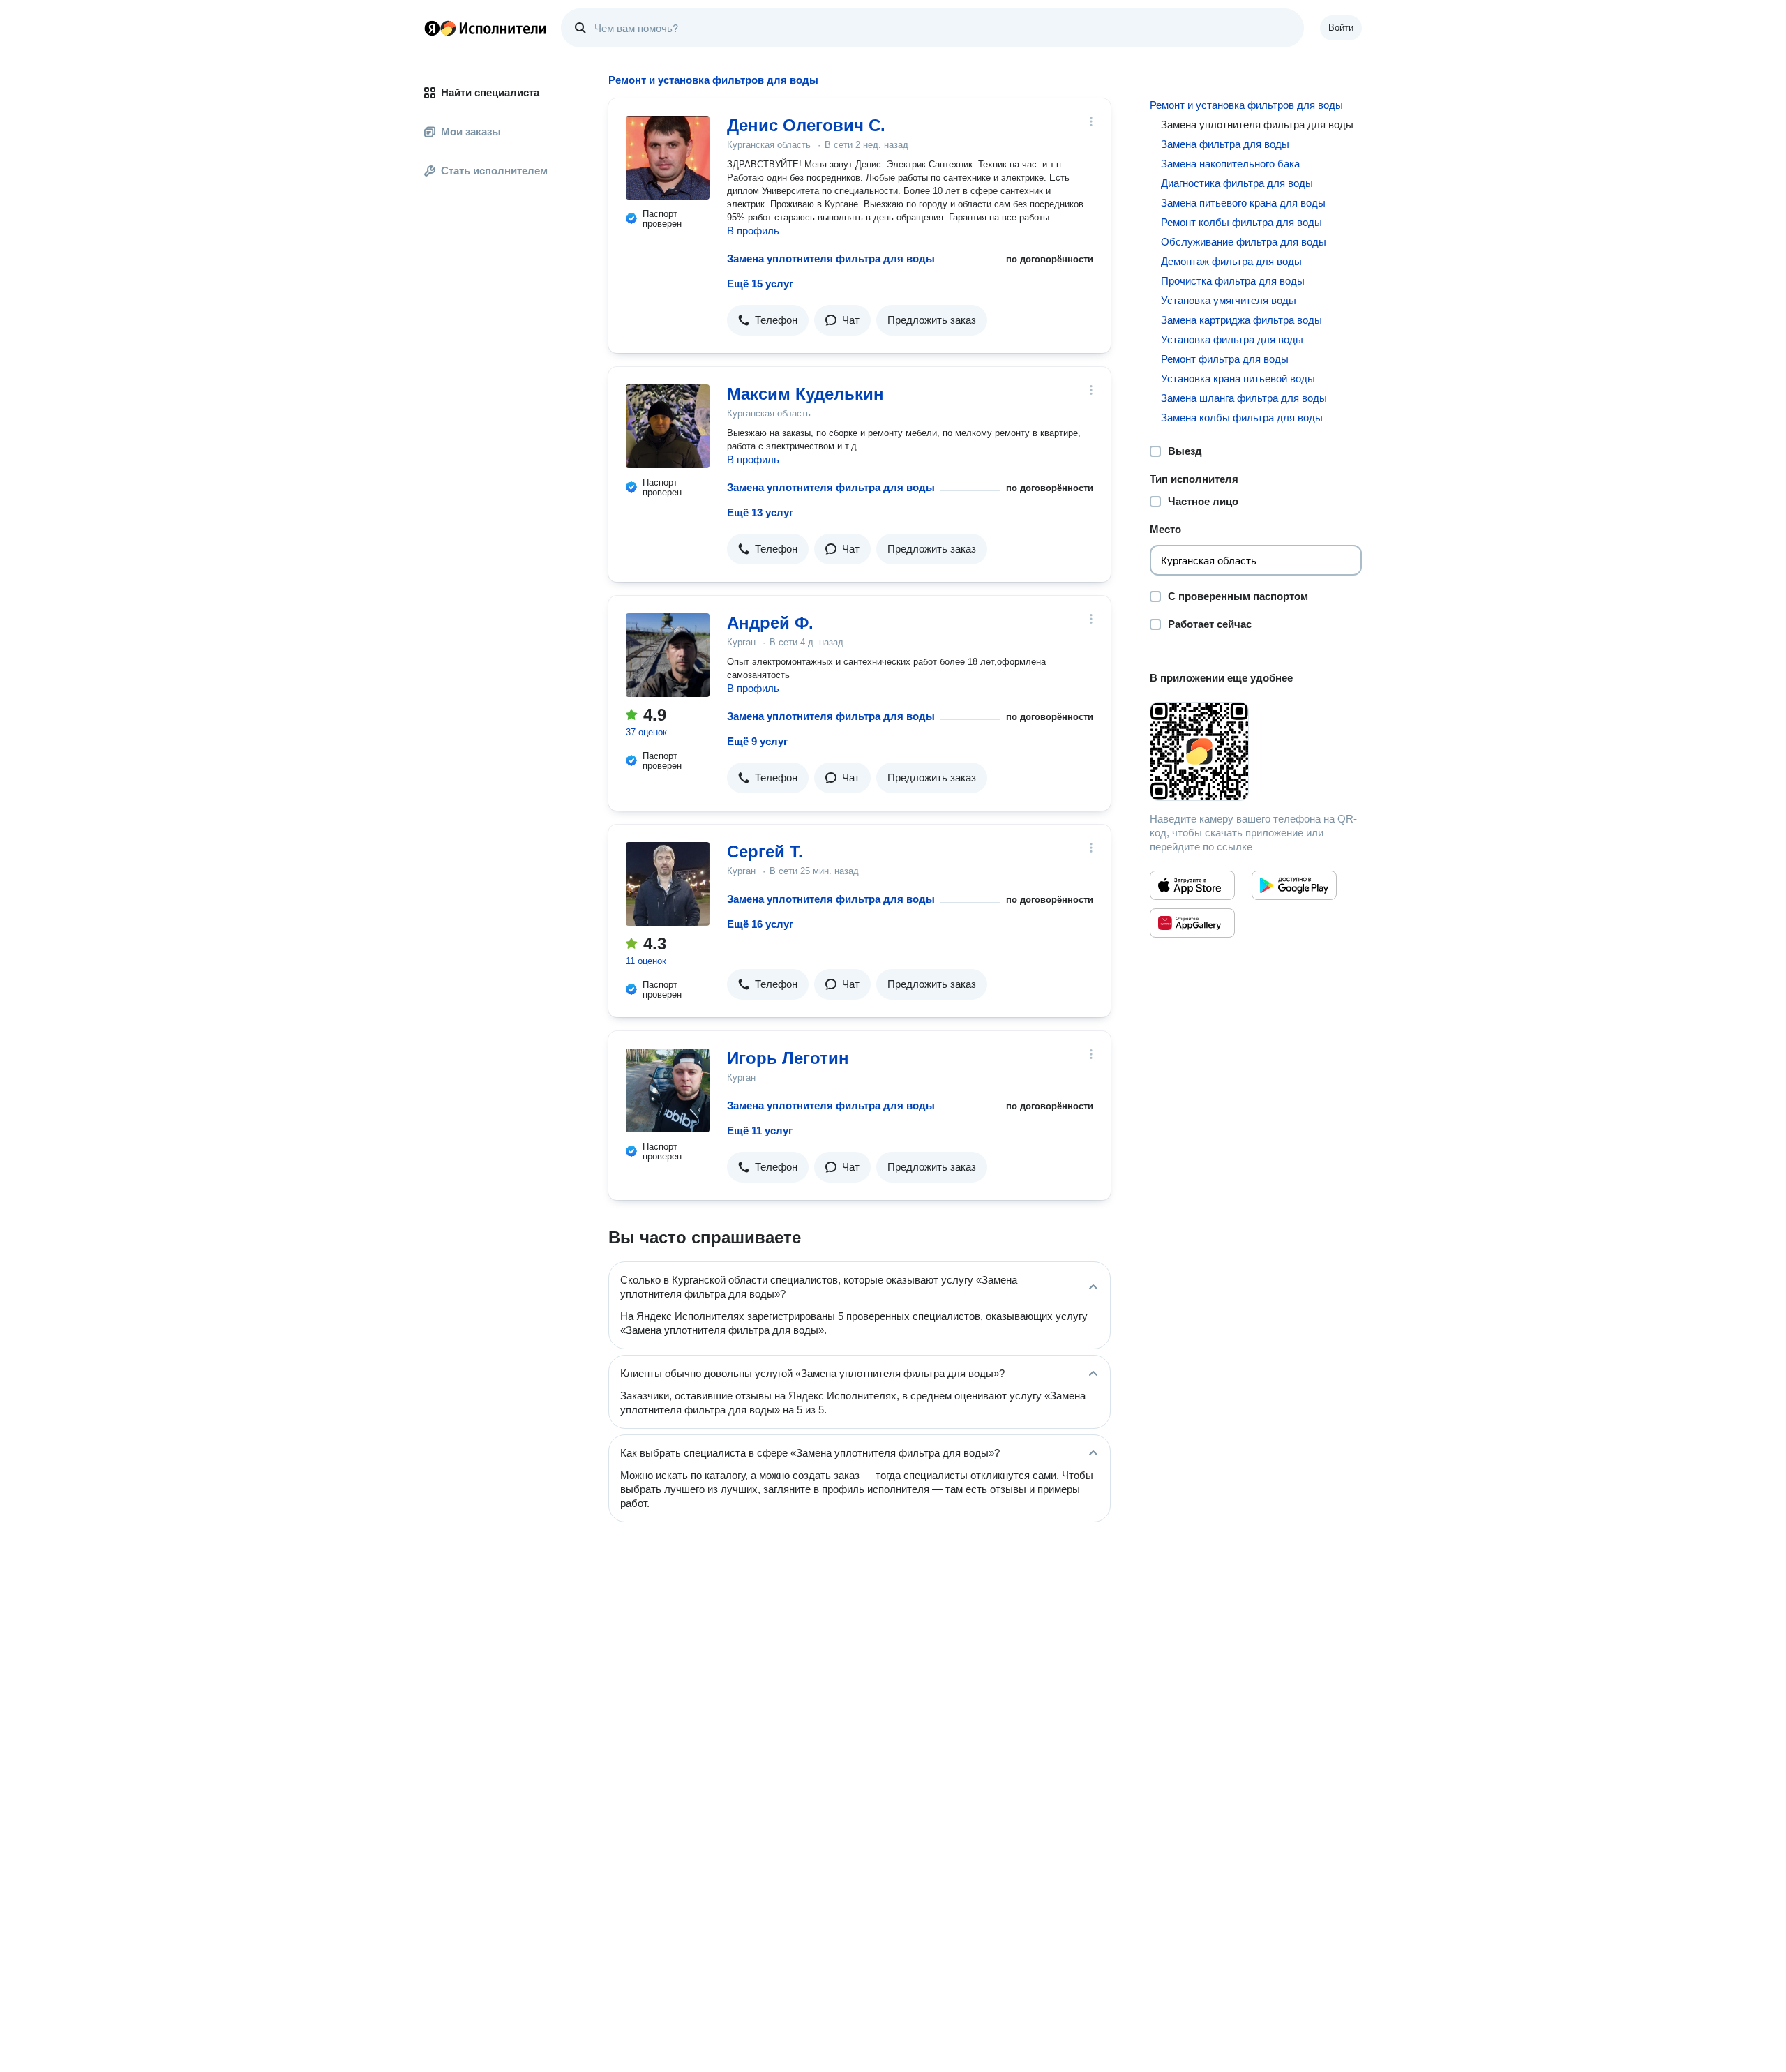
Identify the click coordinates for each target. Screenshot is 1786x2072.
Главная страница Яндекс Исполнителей (486, 28)
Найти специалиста (490, 92)
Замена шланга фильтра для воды (1244, 398)
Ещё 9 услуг (757, 741)
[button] (768, 320)
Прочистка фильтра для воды (1233, 281)
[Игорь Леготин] (668, 1090)
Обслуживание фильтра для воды (1244, 242)
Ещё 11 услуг (760, 1131)
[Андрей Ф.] (668, 655)
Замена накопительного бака (1230, 164)
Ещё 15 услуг (760, 284)
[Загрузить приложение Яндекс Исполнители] (1256, 751)
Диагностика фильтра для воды (1237, 183)
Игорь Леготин (788, 1058)
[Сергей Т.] (668, 884)
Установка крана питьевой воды (1238, 378)
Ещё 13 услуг (760, 512)
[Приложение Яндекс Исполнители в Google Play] (1294, 885)
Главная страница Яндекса (432, 28)
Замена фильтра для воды (1225, 144)
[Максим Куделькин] (668, 426)
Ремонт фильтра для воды (1225, 359)
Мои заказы (471, 132)
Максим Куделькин (805, 394)
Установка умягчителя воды (1229, 300)
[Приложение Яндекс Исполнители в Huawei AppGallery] (1192, 923)
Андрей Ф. (770, 623)
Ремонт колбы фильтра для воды (1241, 222)
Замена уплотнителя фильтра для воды (831, 258)
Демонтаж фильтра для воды (1231, 261)
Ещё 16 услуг (760, 924)
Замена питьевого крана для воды (1243, 203)
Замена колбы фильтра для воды (1242, 418)
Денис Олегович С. (806, 125)
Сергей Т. (765, 851)
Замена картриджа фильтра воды (1241, 320)
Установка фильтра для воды (1232, 339)
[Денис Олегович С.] (668, 158)
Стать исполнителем (494, 171)
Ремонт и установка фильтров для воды (1246, 105)
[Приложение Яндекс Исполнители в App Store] (1192, 885)
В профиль (753, 231)
